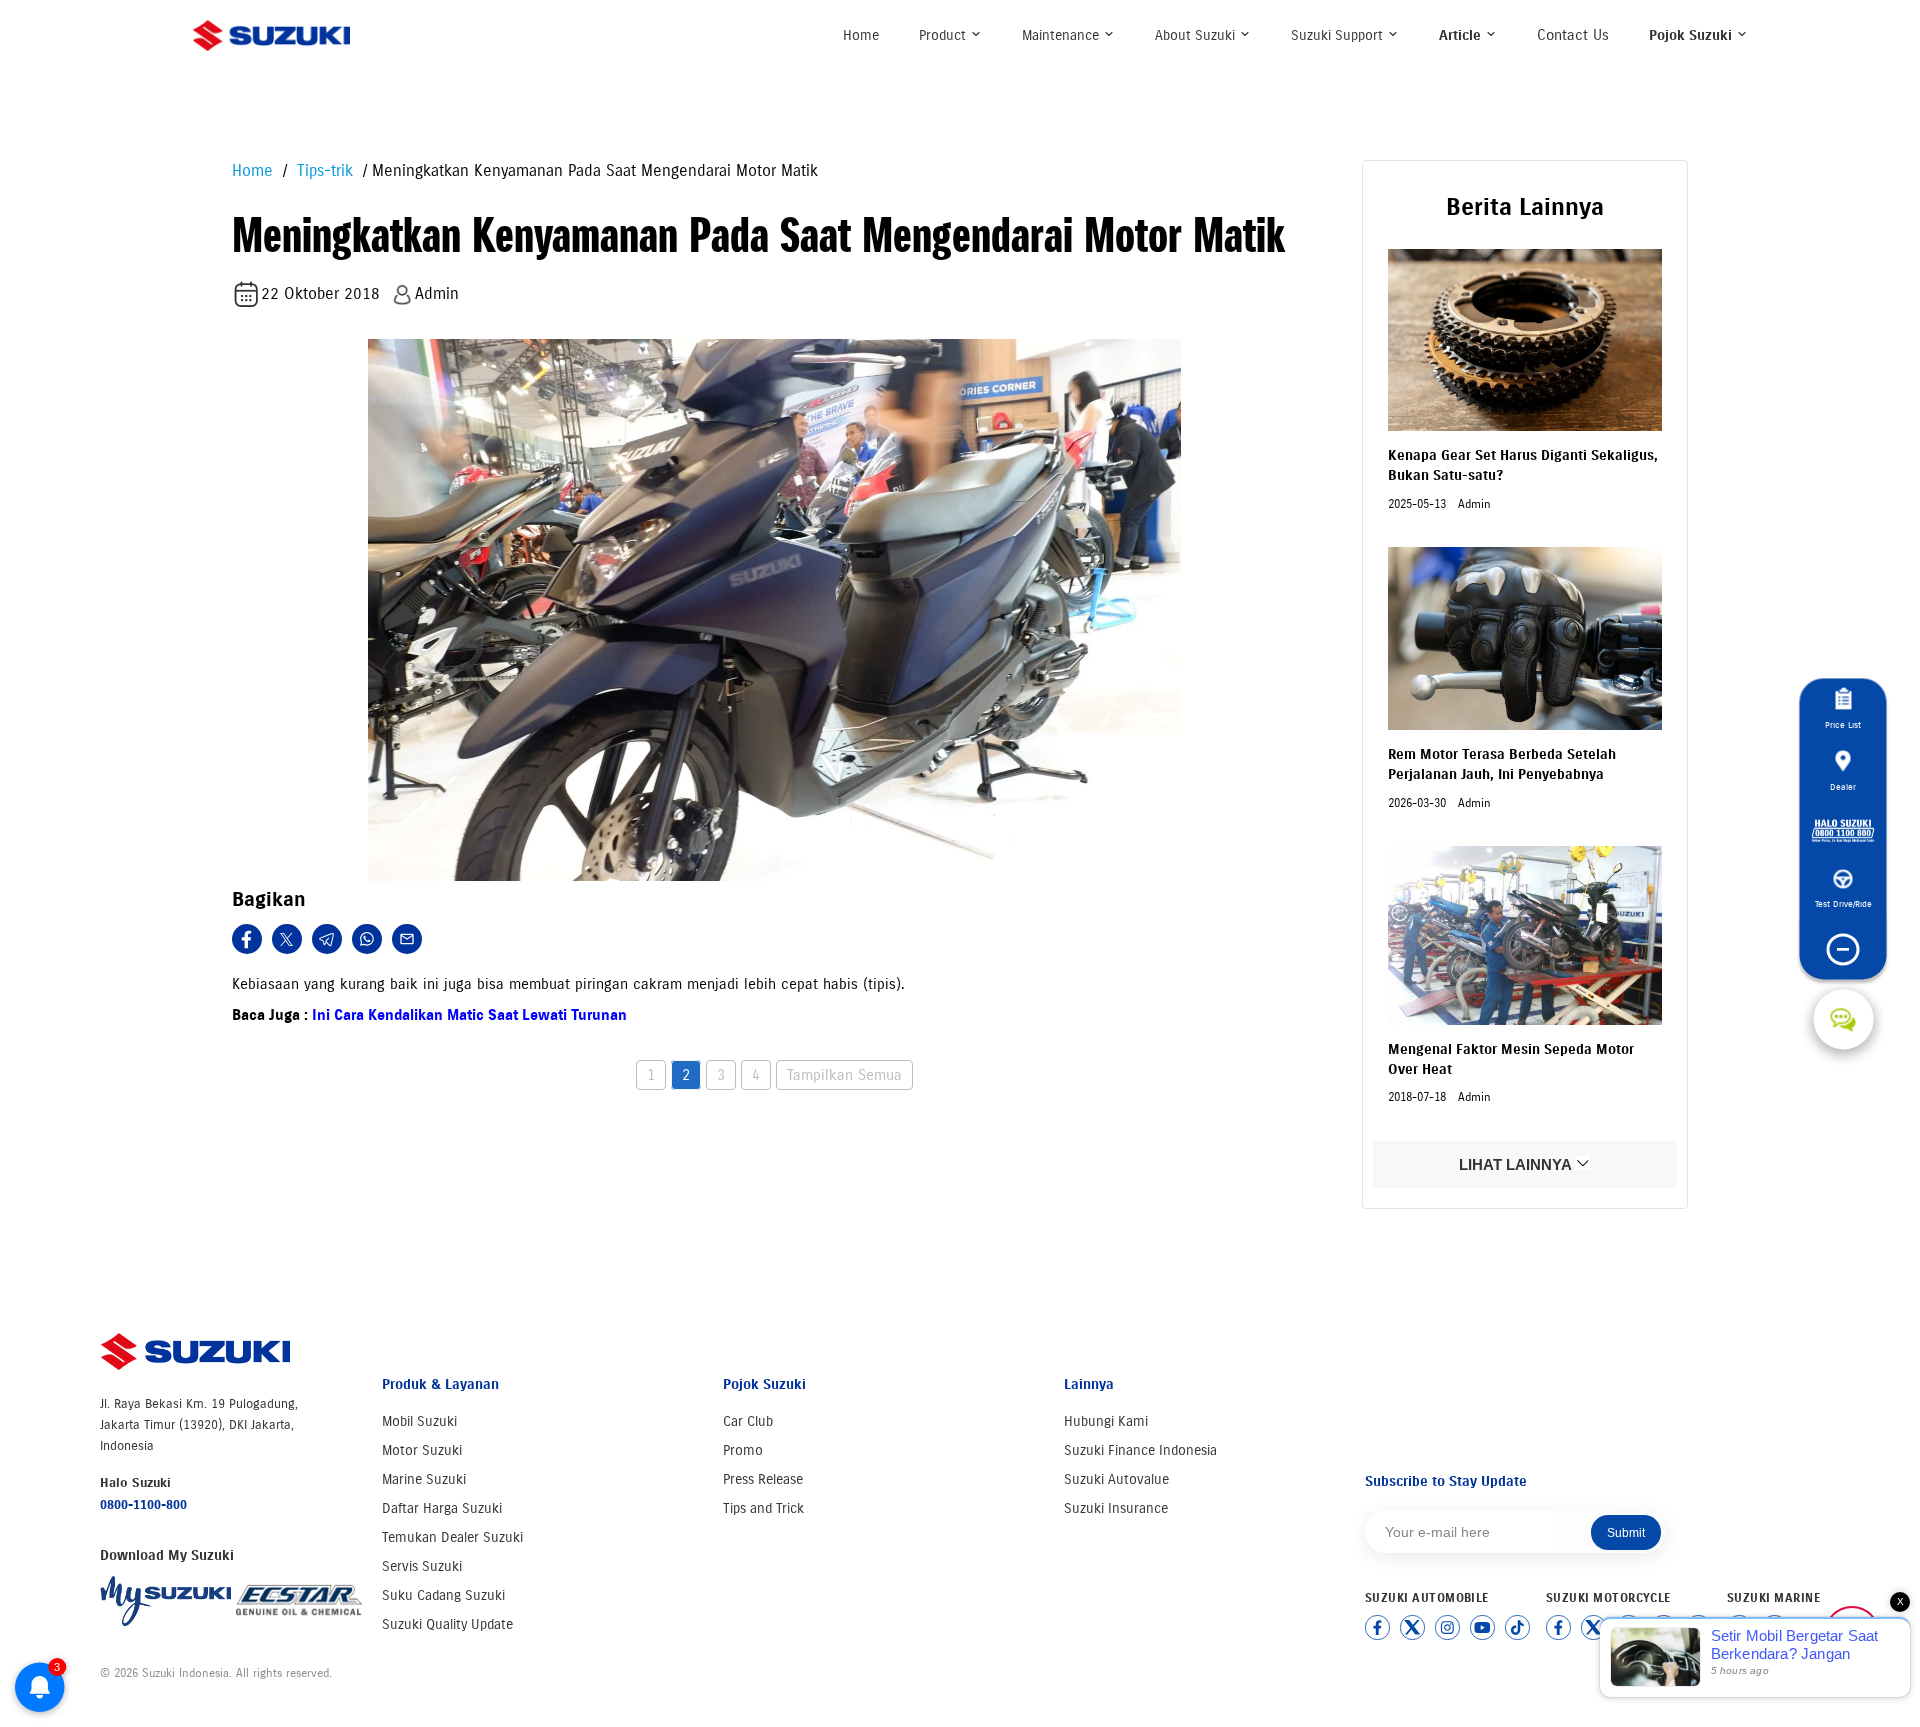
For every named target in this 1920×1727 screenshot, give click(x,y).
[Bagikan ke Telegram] (327, 939)
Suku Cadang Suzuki (443, 1595)
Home (861, 35)
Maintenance (1062, 35)
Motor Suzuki (422, 1450)
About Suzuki (1197, 35)
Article (1462, 35)
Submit (1626, 1533)
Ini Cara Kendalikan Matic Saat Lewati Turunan (469, 1015)
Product (944, 35)
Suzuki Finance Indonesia (1140, 1450)
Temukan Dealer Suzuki (452, 1537)
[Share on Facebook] (247, 939)
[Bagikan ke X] (287, 939)
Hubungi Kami (1106, 1421)
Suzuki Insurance (1116, 1508)
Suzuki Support (1339, 35)
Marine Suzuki (424, 1479)
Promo (743, 1450)
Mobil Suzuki (419, 1421)
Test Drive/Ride (1843, 903)
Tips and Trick (763, 1508)
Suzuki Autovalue (1116, 1479)
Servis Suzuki (422, 1566)
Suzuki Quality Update (447, 1624)
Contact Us (1573, 35)
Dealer (1843, 786)
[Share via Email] (407, 939)
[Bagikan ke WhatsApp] (367, 939)
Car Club (748, 1421)
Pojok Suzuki (1692, 35)
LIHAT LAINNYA (1517, 1164)
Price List (1843, 724)
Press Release (763, 1479)
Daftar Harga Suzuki (442, 1508)
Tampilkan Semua (844, 1075)
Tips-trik (322, 170)
